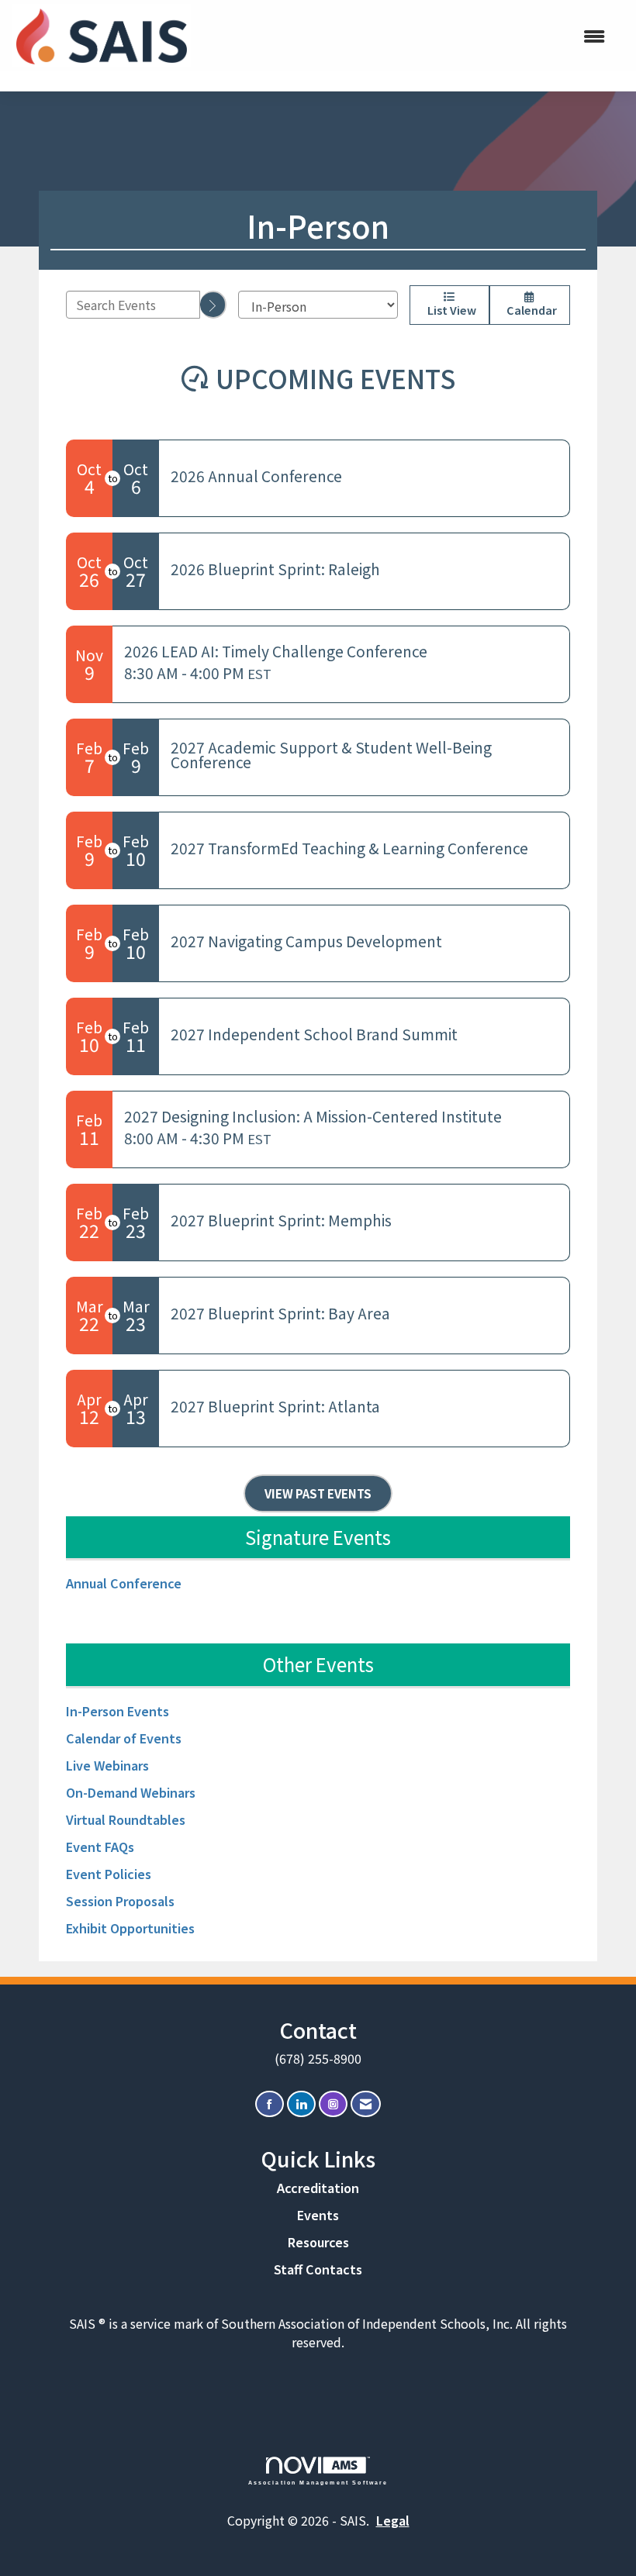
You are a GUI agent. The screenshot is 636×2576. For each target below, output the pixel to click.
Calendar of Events (124, 1738)
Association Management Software (318, 2482)
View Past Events (318, 1493)
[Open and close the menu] (417, 36)
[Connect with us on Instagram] (333, 2104)
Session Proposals (120, 1901)
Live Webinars (107, 1765)
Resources (318, 2242)
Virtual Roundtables (126, 1819)
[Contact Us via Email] (366, 2104)
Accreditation (318, 2188)
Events (318, 2215)
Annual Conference (124, 1583)
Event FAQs (100, 1847)
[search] (213, 305)
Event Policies (109, 1874)
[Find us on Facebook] (270, 2104)
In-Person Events (118, 1711)
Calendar (529, 310)
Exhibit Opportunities (130, 1928)
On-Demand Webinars (131, 1792)
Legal (393, 2520)
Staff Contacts (318, 2269)
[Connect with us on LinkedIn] (301, 2104)
